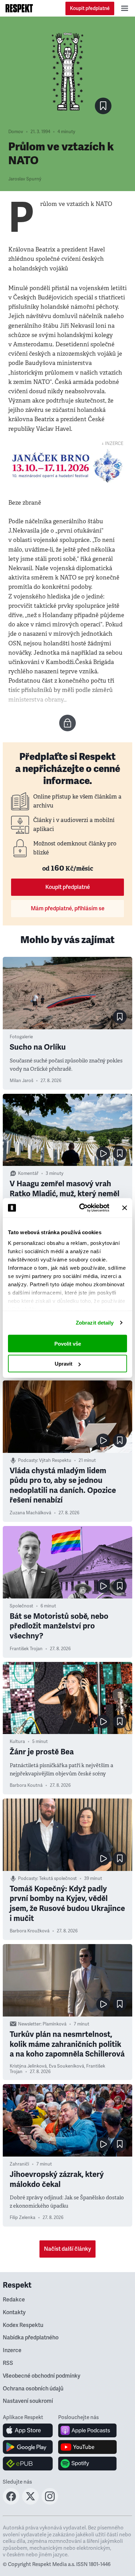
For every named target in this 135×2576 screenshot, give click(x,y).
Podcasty (28, 1460)
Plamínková (55, 2024)
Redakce (14, 2300)
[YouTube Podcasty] (87, 2447)
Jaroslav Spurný (25, 179)
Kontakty (14, 2312)
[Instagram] (50, 2503)
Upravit (64, 1364)
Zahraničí (19, 2164)
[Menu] (125, 8)
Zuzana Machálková (30, 1513)
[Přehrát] (103, 1153)
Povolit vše (68, 1343)
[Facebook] (11, 2503)
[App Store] (28, 2430)
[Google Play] (28, 2447)
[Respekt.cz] (19, 8)
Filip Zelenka (22, 2218)
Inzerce (12, 2350)
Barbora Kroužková (30, 1931)
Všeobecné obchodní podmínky (42, 2376)
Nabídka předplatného (31, 2338)
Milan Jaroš (21, 1081)
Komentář (28, 1173)
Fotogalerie (21, 1037)
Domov (16, 132)
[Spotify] (87, 2464)
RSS (8, 2363)
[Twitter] (30, 2503)
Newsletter (29, 2024)
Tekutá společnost (58, 1879)
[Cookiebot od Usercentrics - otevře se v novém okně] (82, 1208)
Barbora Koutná (26, 1785)
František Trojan (26, 1649)
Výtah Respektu (55, 1460)
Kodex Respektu (23, 2325)
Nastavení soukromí (28, 2401)
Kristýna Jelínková (28, 2066)
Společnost (21, 1606)
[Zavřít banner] (125, 1208)
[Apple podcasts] (87, 2430)
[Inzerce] (67, 466)
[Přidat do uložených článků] (120, 1017)
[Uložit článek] (103, 106)
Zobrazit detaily (95, 1323)
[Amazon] (28, 2464)
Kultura (17, 1742)
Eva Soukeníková (66, 2066)
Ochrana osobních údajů (33, 2389)
